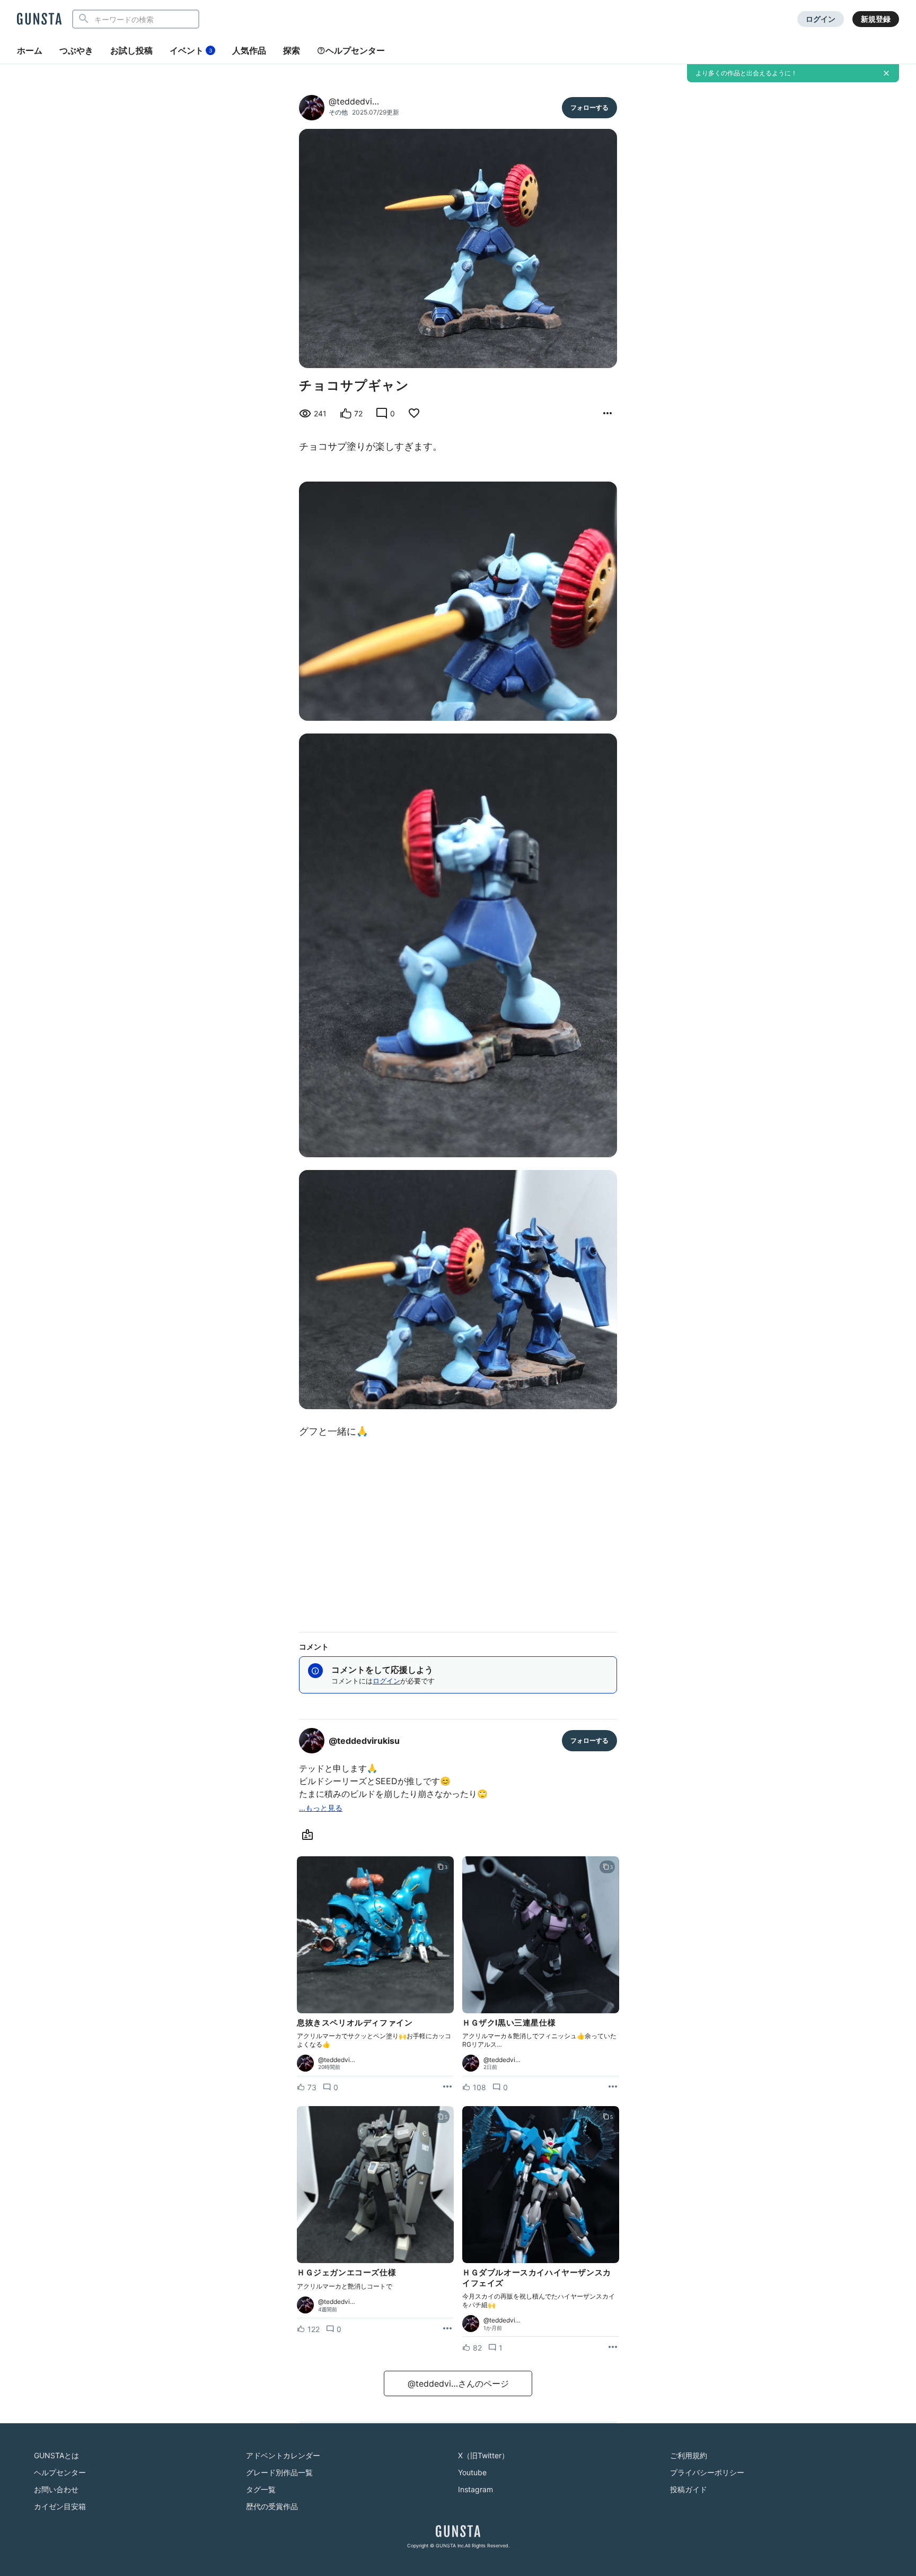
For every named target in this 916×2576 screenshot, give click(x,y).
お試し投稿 (131, 50)
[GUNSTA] (39, 20)
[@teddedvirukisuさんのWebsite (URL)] (310, 1835)
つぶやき (76, 50)
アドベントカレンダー (283, 2455)
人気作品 (249, 50)
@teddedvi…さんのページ (458, 2383)
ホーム (30, 50)
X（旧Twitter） (483, 2455)
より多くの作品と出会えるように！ (746, 73)
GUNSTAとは (56, 2455)
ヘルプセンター (355, 50)
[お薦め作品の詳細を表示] (607, 414)
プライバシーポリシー (707, 2472)
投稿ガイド (689, 2489)
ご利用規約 (689, 2455)
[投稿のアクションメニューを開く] (447, 2087)
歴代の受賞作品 (272, 2506)
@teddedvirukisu (364, 1741)
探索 (292, 50)
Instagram (475, 2489)
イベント (191, 50)
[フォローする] (589, 108)
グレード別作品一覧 (279, 2472)
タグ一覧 (261, 2489)
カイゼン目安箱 (60, 2506)
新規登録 (876, 19)
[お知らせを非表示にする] (886, 73)
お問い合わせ (56, 2489)
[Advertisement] (458, 1532)
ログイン (821, 19)
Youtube (472, 2472)
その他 (338, 112)
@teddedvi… (354, 101)
